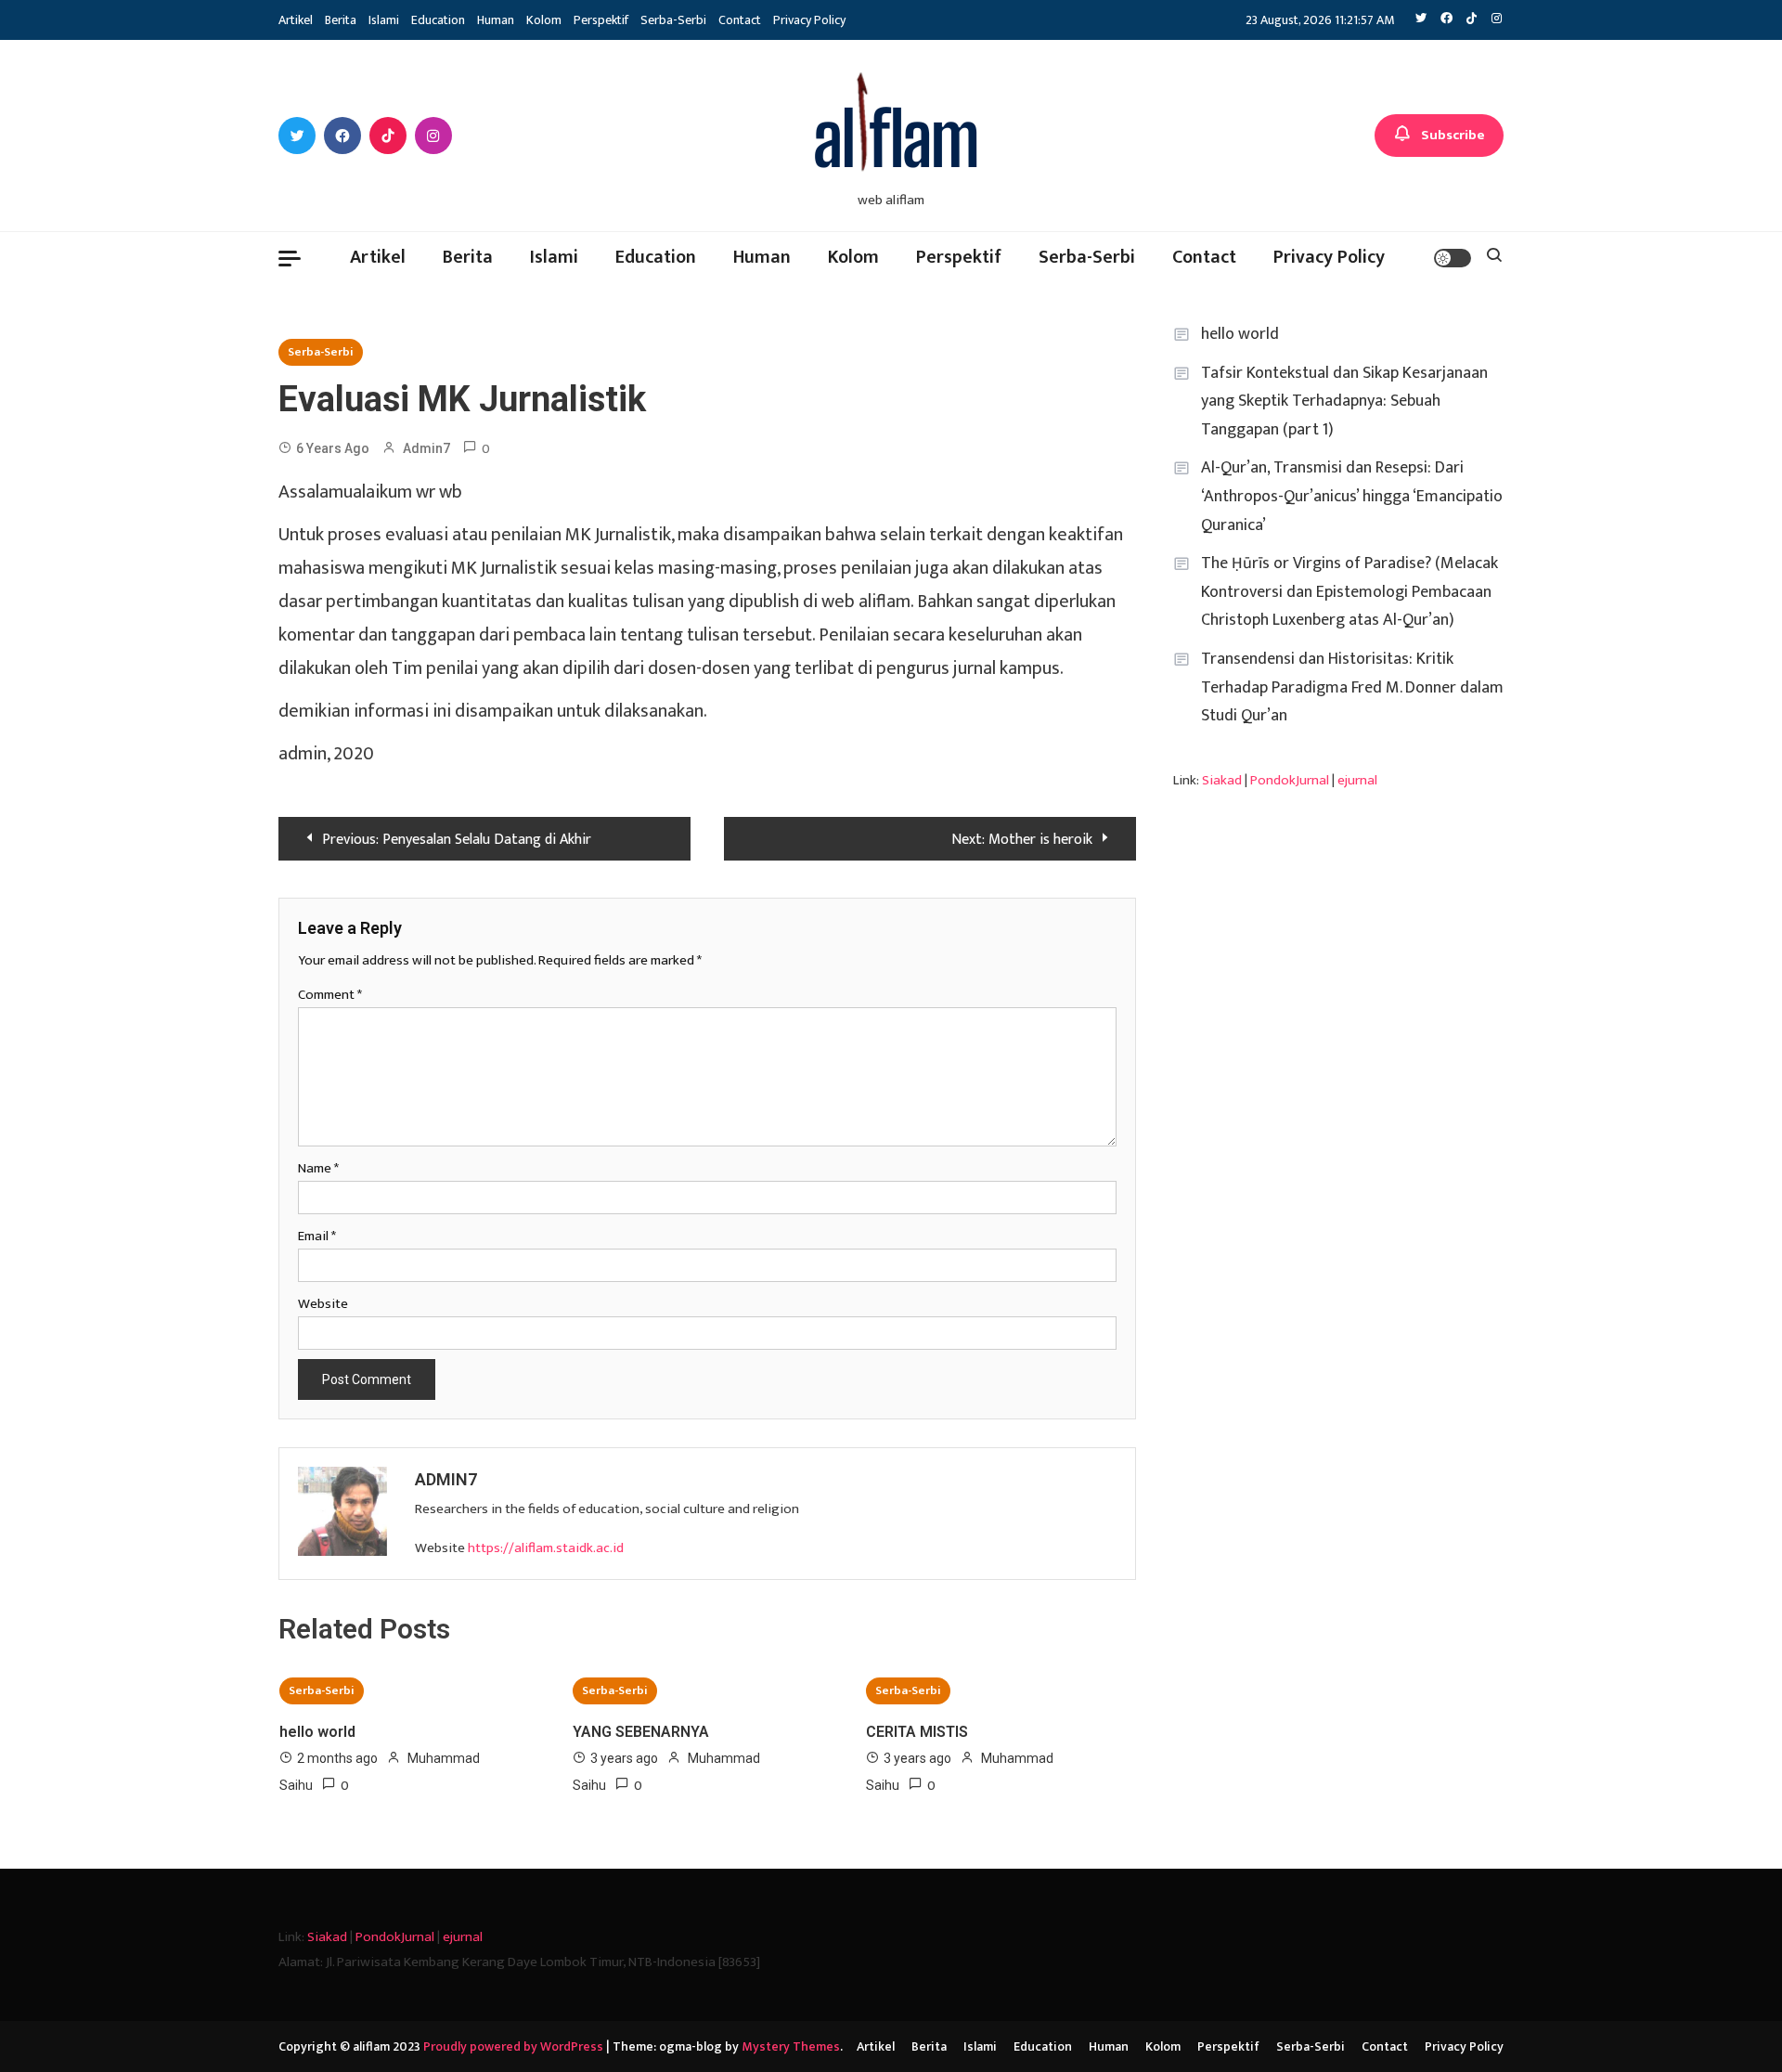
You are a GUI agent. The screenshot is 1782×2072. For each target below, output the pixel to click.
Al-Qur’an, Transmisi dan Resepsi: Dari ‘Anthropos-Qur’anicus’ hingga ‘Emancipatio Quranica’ (1352, 496)
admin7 (426, 448)
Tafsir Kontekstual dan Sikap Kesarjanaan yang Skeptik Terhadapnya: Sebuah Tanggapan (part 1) (1344, 401)
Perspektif (601, 20)
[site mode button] (1453, 258)
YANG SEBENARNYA (641, 1732)
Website (323, 1304)
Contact (740, 20)
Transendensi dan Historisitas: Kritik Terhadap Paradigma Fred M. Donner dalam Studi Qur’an (1352, 687)
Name (318, 1168)
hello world (317, 1732)
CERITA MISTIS (917, 1732)
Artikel (296, 20)
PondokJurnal (1290, 780)
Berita (341, 20)
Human (496, 20)
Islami (384, 20)
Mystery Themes (791, 2046)
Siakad (1222, 780)
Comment (330, 995)
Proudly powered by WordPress (515, 2046)
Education (438, 20)
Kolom (544, 20)
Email (317, 1236)
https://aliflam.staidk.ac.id (546, 1548)
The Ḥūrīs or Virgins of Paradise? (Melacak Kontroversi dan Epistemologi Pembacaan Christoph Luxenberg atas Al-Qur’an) (1349, 592)
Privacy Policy (809, 20)
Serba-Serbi (673, 20)
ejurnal (1357, 780)
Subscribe (1453, 135)
